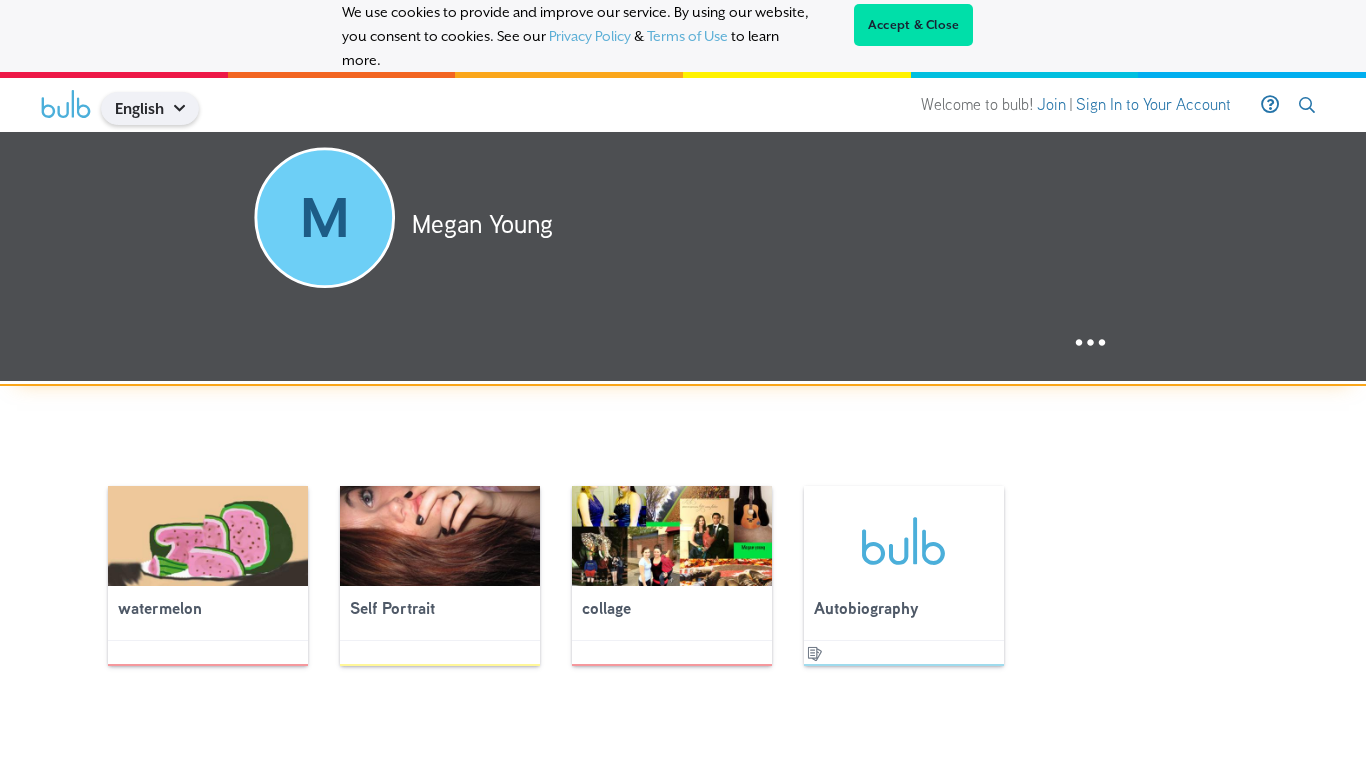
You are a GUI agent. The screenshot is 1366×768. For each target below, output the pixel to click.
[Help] (1270, 105)
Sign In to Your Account (1153, 104)
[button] (187, 108)
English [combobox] (139, 108)
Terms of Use (687, 36)
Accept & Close (914, 25)
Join (1051, 104)
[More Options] (1090, 343)
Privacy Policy (590, 36)
